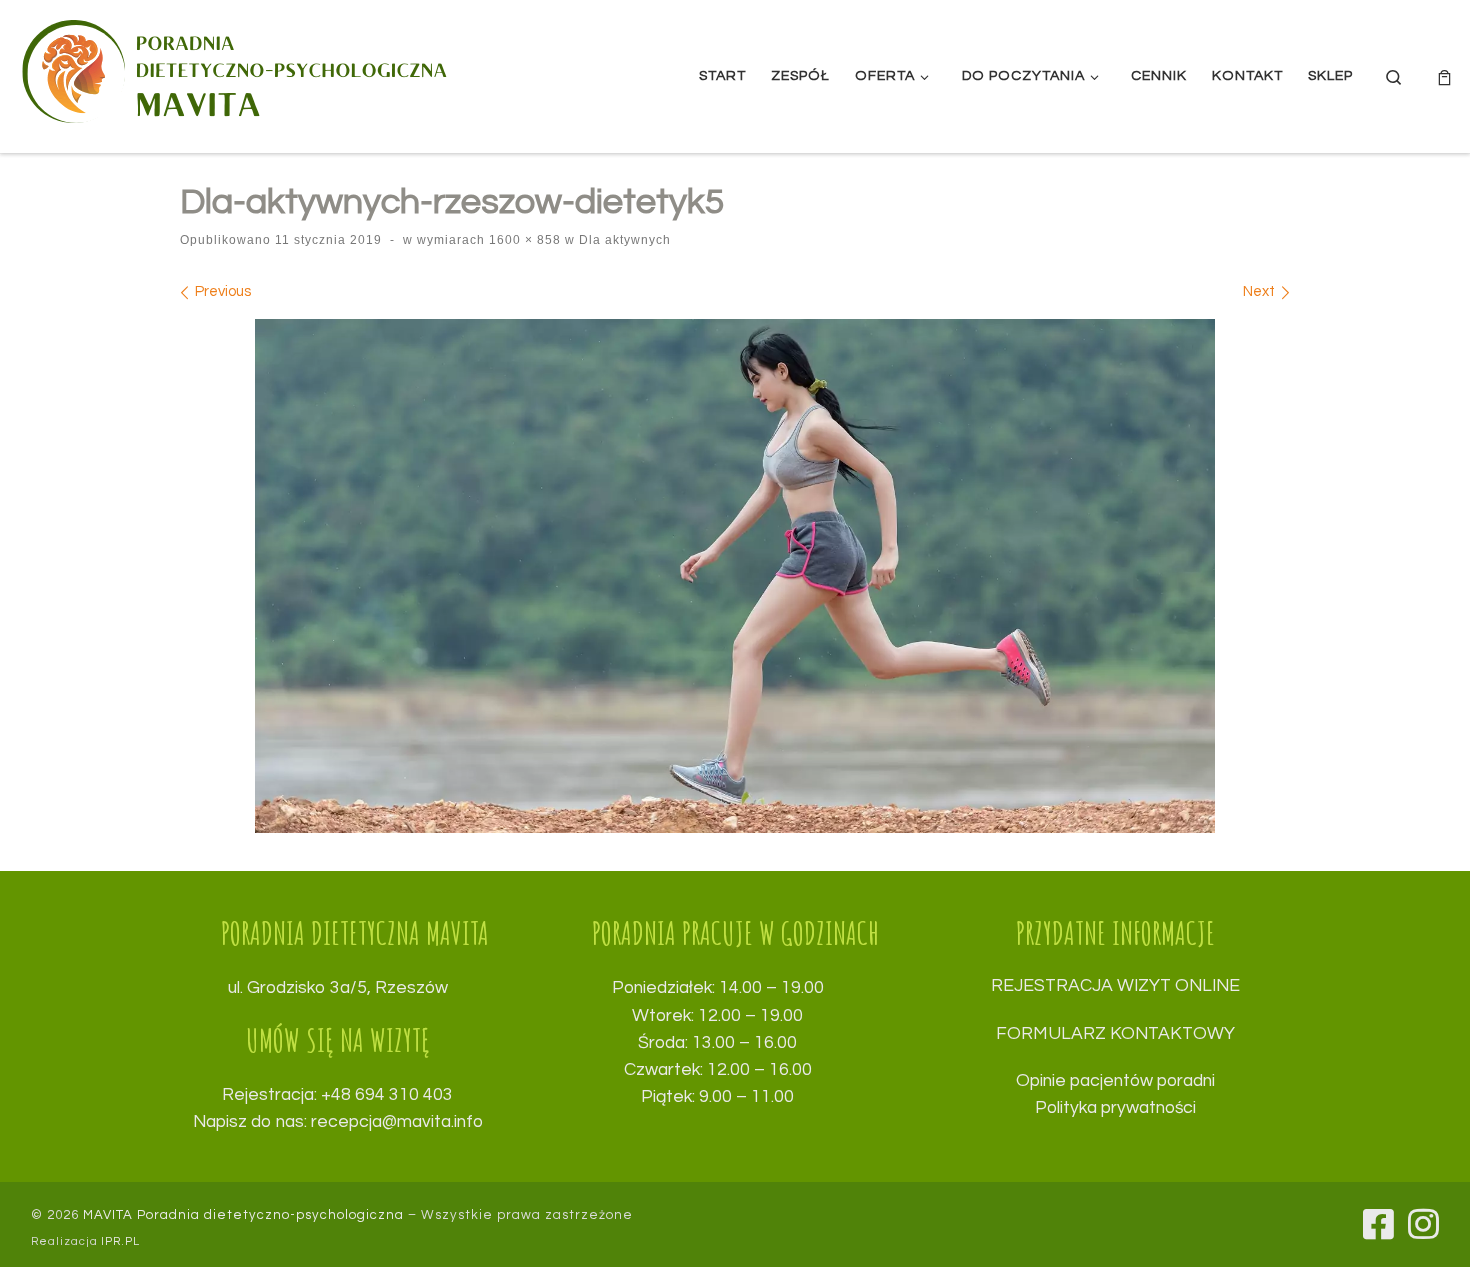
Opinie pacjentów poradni (1115, 1081)
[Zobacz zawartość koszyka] (1444, 76)
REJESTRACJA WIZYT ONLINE (1115, 986)
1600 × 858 (523, 240)
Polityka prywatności (1115, 1108)
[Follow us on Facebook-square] (1378, 1223)
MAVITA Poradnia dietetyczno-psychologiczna (243, 1215)
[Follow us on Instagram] (1423, 1223)
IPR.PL (120, 1241)
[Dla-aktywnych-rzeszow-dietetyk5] (735, 576)
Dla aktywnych (623, 240)
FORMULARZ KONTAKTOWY (1115, 1034)
